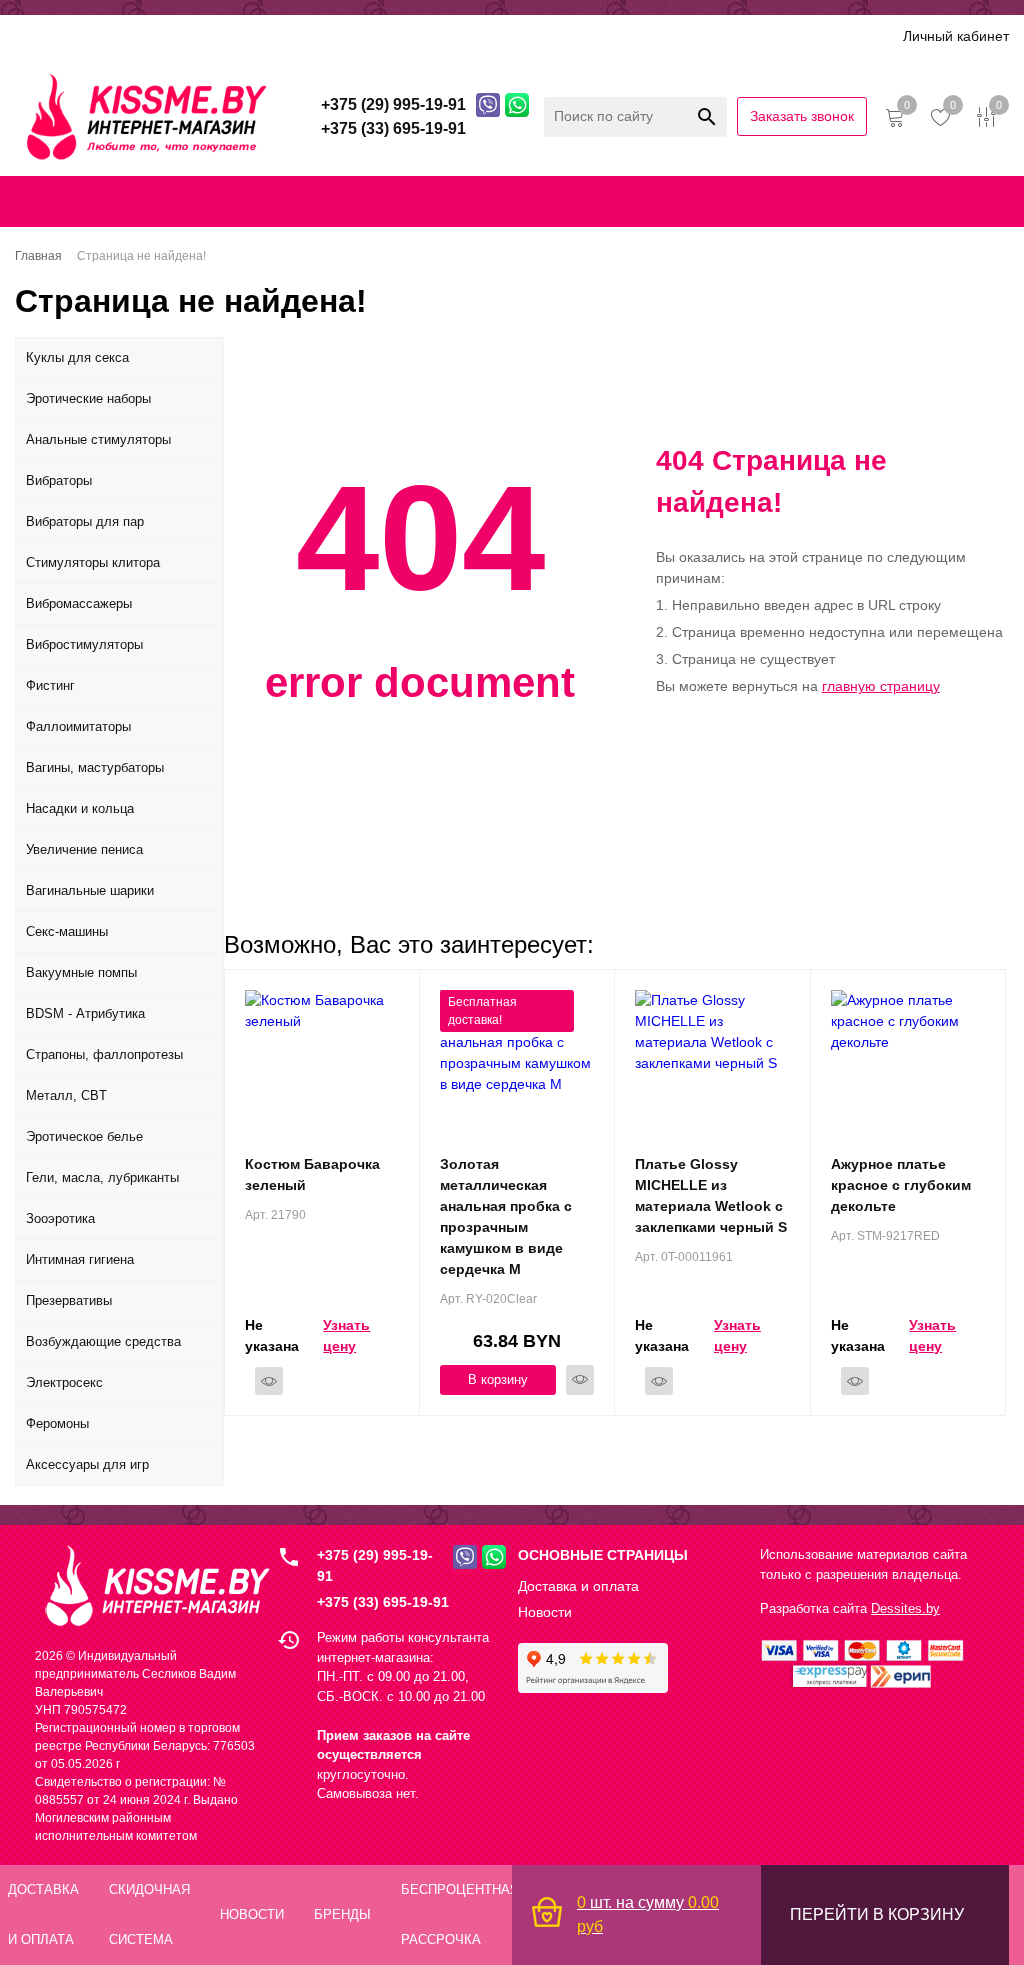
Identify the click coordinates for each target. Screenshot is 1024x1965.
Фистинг (50, 685)
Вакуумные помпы (81, 972)
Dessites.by (905, 1608)
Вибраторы (59, 480)
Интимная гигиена (80, 1259)
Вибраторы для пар (85, 521)
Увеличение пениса (84, 849)
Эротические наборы (88, 398)
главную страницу (881, 686)
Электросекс (64, 1382)
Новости (545, 1612)
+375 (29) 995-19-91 (375, 1565)
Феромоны (57, 1423)
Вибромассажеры (79, 603)
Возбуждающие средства (103, 1341)
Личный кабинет (956, 36)
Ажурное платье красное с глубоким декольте (901, 1185)
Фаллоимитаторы (78, 726)
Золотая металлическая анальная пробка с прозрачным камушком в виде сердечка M (506, 1216)
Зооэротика (60, 1218)
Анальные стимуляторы (98, 439)
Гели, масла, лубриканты (102, 1177)
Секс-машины (67, 931)
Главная (37, 201)
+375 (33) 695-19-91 (383, 1602)
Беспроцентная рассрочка (633, 35)
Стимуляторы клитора (93, 562)
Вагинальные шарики (90, 890)
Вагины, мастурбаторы (95, 767)
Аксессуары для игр (87, 1464)
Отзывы (495, 35)
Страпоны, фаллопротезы (104, 1054)
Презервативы (69, 1300)
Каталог (42, 35)
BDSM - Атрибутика (85, 1013)
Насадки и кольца (80, 808)
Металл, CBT (66, 1095)
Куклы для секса (77, 357)
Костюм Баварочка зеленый (312, 1174)
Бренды (420, 35)
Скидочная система (305, 35)
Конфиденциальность (601, 201)
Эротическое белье (84, 1136)
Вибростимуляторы (84, 644)
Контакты (479, 201)
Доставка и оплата (153, 35)
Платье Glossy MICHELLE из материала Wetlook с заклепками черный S (711, 1195)
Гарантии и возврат (757, 201)
